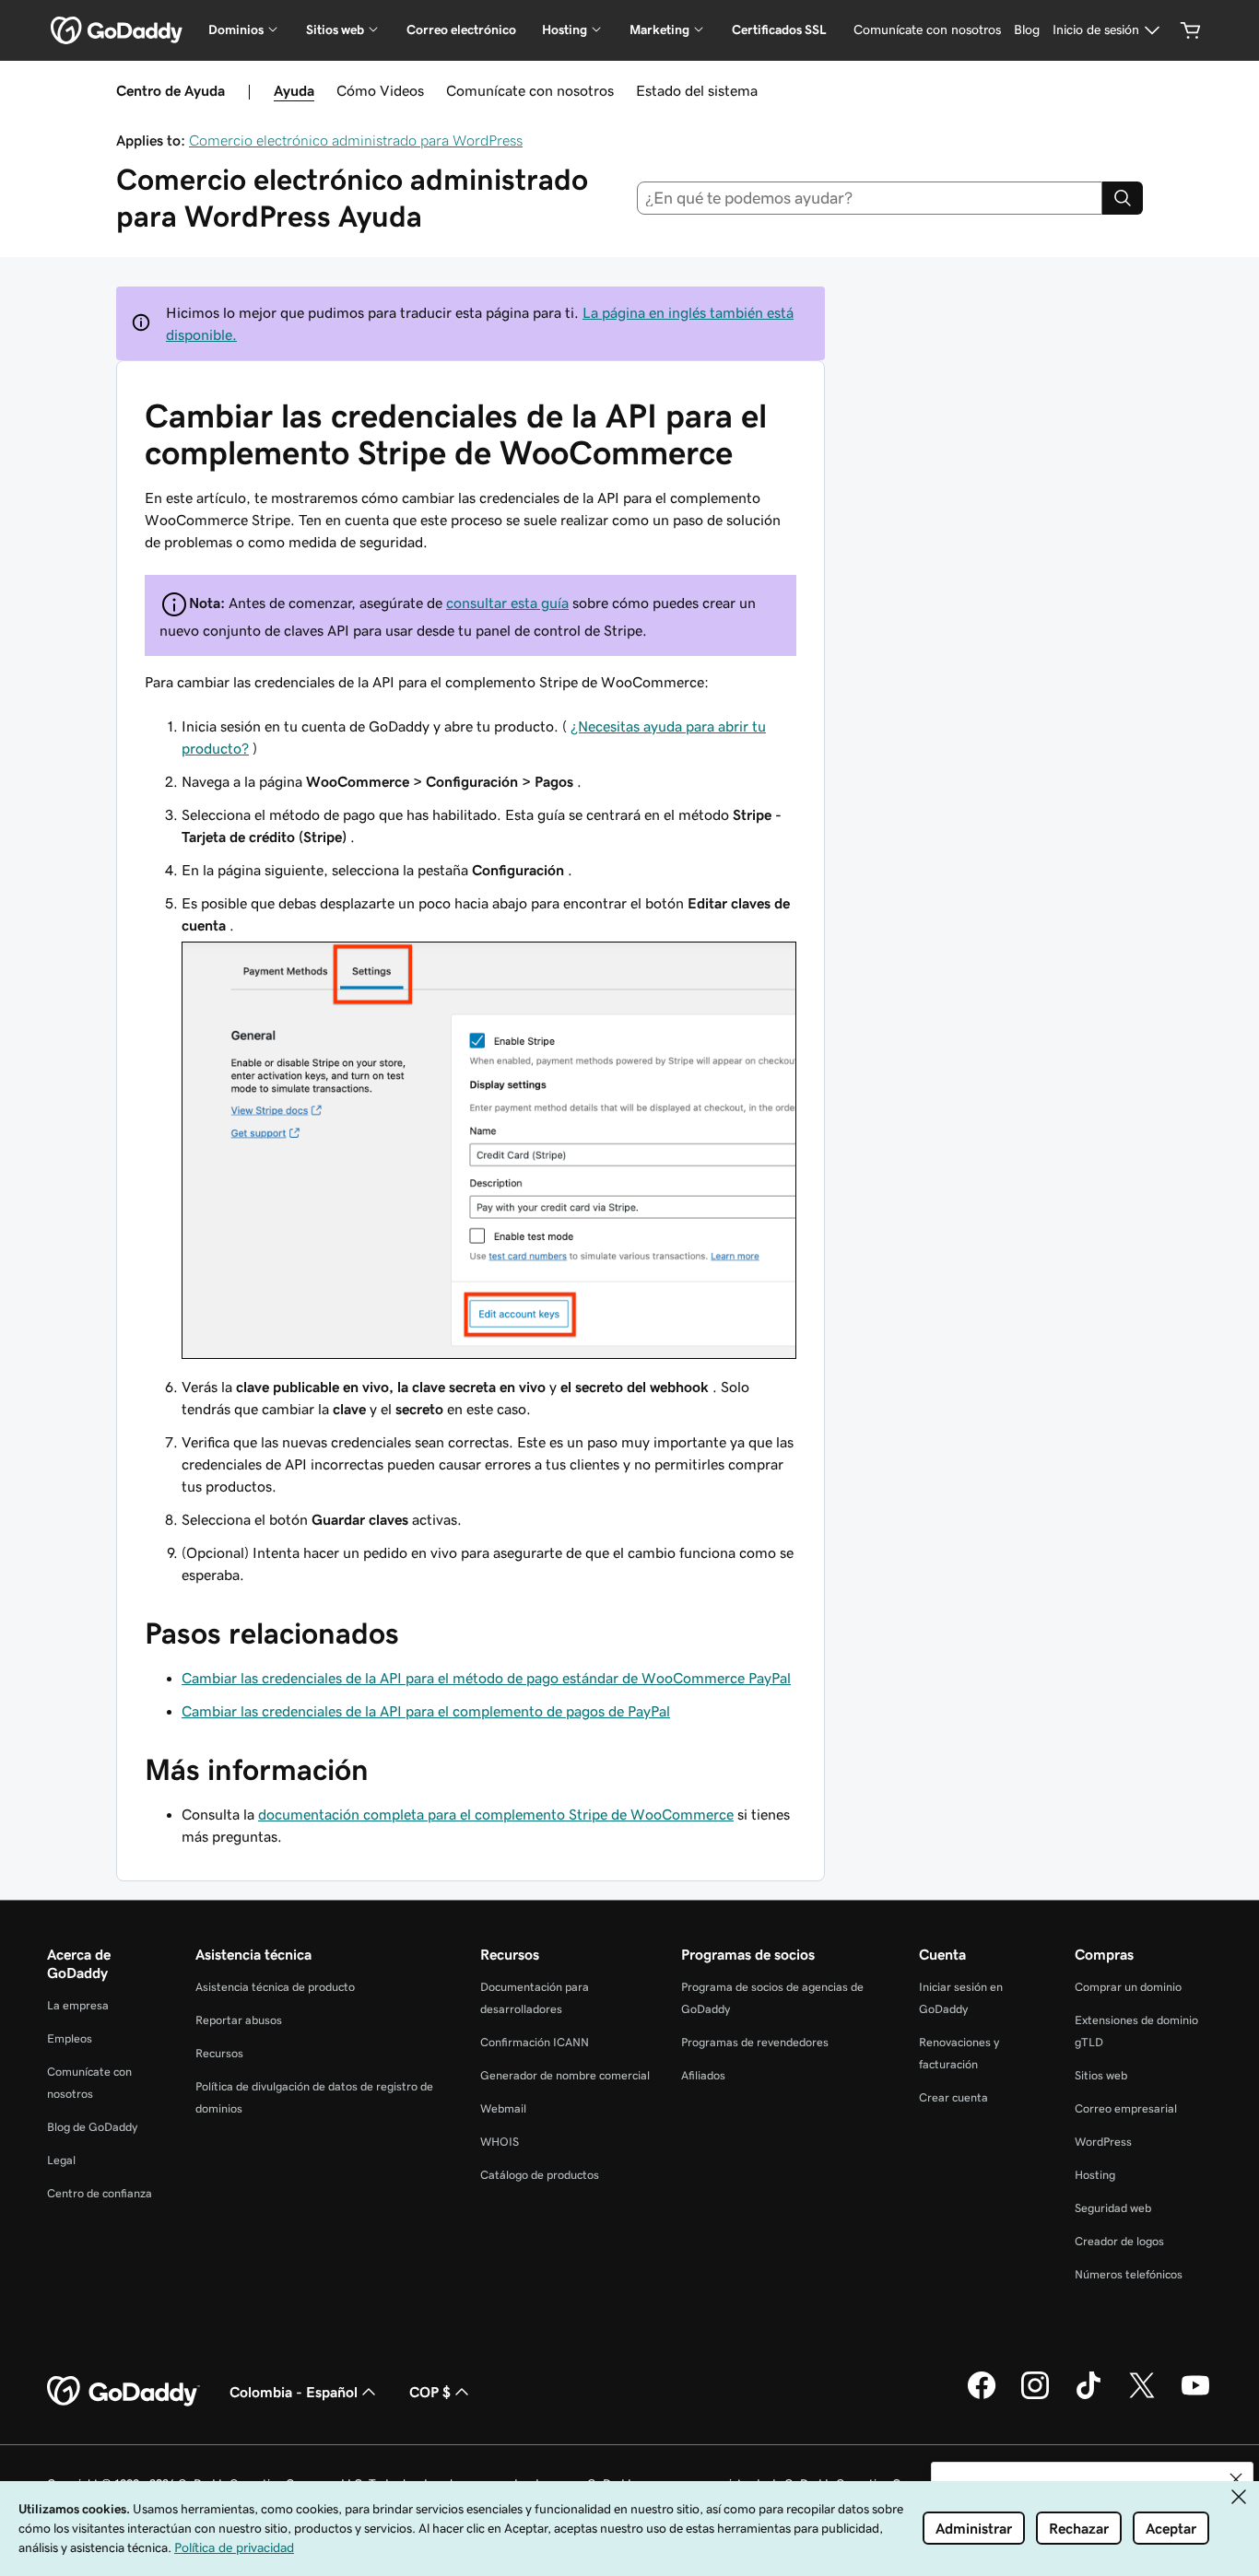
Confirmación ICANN (535, 2042)
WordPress (1103, 2142)
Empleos (70, 2038)
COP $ (430, 2392)
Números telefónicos (1129, 2274)
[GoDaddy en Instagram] (1035, 2396)
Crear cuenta (953, 2097)
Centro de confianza (100, 2193)
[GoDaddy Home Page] (124, 2392)
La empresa (78, 2005)
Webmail (503, 2108)
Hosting (1095, 2175)
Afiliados (703, 2075)
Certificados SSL (779, 29)
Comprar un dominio (1128, 1987)
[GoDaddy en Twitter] (1142, 2396)
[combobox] (870, 198)
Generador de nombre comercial (565, 2075)
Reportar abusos (239, 2020)
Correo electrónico (461, 29)
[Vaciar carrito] (1191, 30)
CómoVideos (380, 90)
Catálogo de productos (540, 2175)
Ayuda (294, 90)
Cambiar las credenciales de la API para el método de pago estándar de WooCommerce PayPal (486, 1678)
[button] (1236, 2479)
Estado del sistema (697, 90)
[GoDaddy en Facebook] (982, 2396)
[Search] (1123, 198)
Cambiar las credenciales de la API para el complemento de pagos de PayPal (426, 1711)
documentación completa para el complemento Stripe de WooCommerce (496, 1814)
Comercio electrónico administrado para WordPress (356, 140)
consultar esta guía (507, 603)
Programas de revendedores (755, 2042)
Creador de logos (1119, 2241)
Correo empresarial (1126, 2108)
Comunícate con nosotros (530, 90)
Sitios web (1101, 2075)
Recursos (219, 2053)
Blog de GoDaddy (92, 2127)
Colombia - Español (294, 2392)
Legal (61, 2160)
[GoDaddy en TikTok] (1088, 2396)
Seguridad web (1113, 2208)
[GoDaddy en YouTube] (1195, 2396)
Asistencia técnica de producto (275, 1987)
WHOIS (500, 2142)
